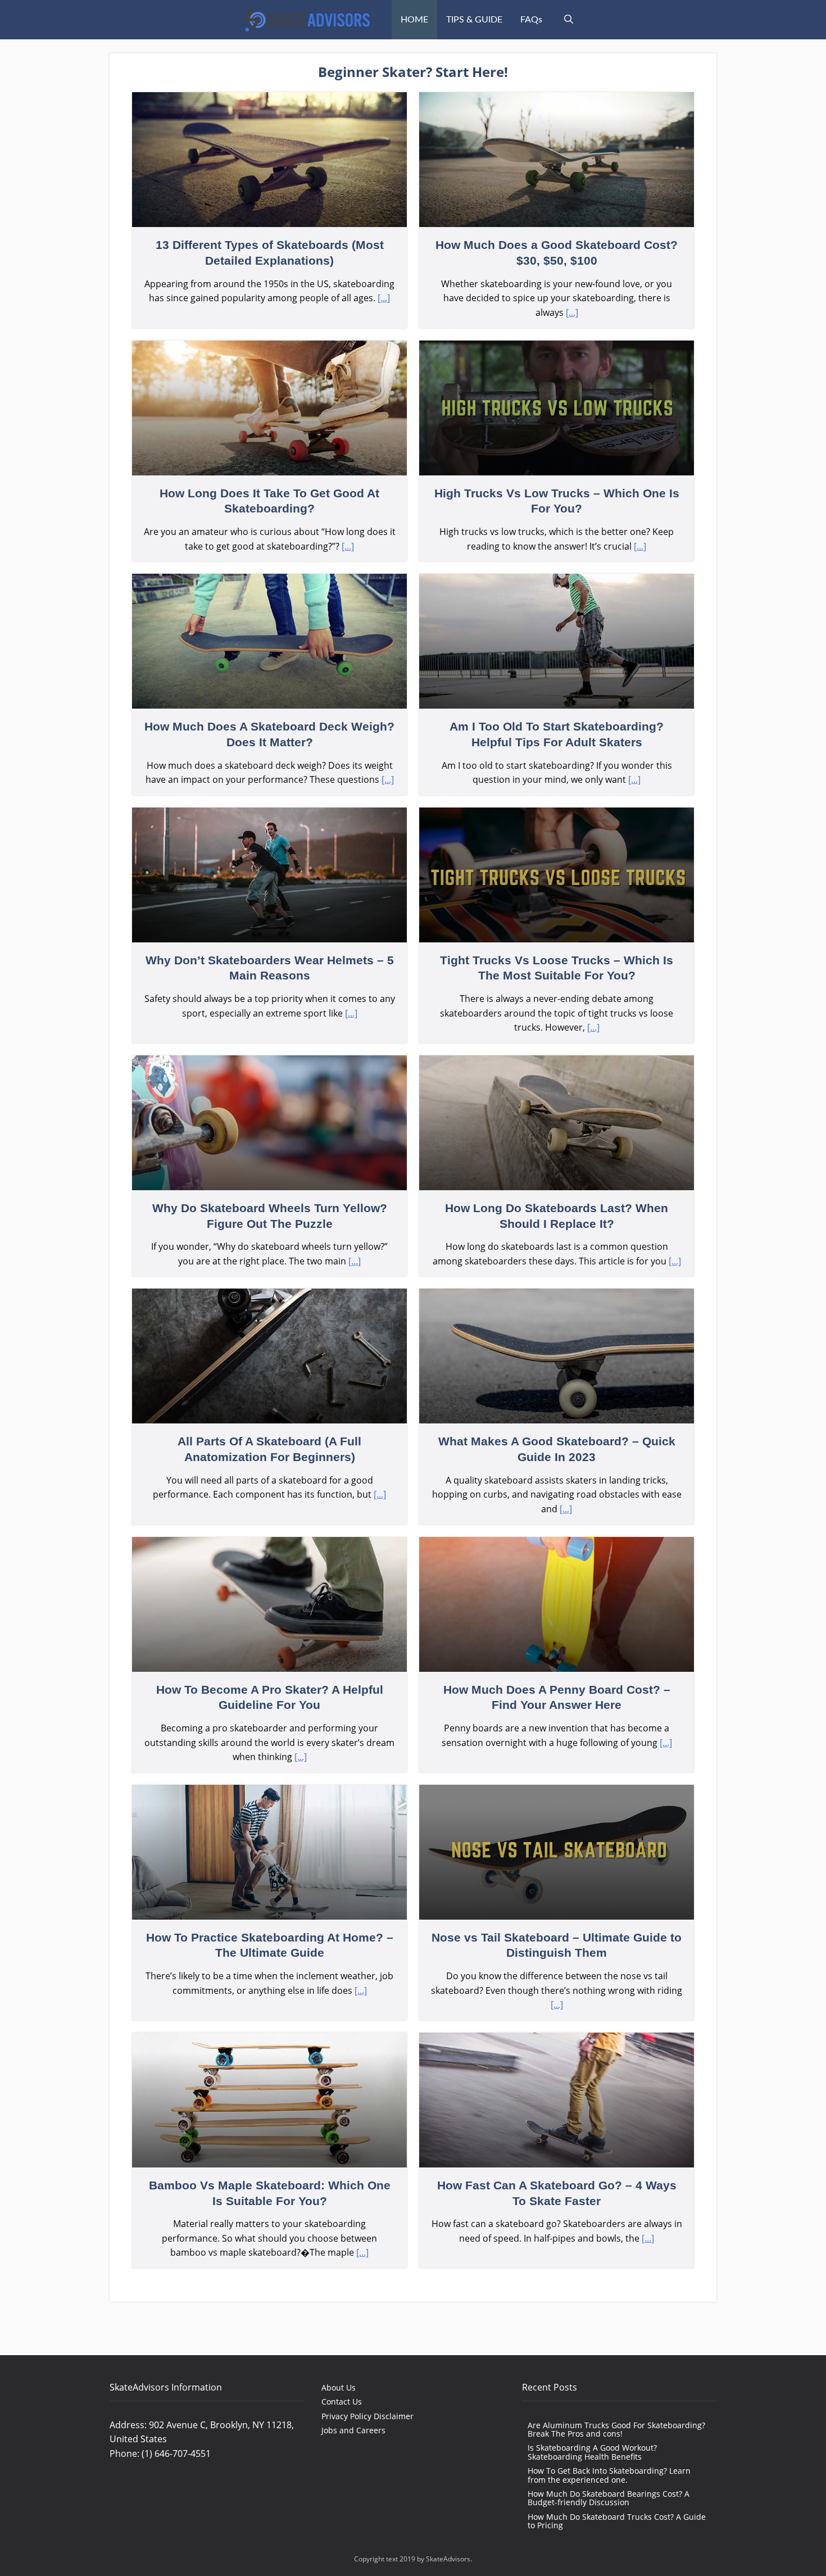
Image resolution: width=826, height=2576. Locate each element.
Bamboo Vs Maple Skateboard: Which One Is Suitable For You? (269, 2150)
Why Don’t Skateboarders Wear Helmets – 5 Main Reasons (269, 925)
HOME (414, 20)
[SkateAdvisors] (307, 20)
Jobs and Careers (353, 2430)
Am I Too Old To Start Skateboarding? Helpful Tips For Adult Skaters (557, 684)
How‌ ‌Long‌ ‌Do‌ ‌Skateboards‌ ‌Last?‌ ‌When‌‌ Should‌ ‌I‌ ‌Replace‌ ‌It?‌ (557, 1166)
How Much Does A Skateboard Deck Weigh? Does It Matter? (269, 684)
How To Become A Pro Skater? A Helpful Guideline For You (269, 1655)
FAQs (531, 20)
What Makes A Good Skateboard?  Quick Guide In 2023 (557, 1406)
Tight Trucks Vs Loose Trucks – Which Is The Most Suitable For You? (557, 925)
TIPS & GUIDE (474, 20)
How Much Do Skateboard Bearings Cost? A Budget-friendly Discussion (609, 2498)
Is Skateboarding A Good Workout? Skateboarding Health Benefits (592, 2452)
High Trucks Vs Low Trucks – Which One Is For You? (557, 451)
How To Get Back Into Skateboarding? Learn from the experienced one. (609, 2475)
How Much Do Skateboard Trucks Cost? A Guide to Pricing (617, 2521)
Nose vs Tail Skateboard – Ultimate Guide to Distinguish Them (557, 1902)
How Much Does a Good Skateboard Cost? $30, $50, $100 (557, 210)
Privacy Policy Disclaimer (367, 2416)
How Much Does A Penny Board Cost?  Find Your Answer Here (557, 1655)
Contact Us (342, 2402)
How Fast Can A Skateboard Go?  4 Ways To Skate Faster (557, 2150)
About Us (339, 2387)
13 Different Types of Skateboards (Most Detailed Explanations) (269, 210)
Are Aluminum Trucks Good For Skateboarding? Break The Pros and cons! (616, 2429)
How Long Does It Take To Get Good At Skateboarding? (269, 451)
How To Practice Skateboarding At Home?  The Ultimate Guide (269, 1902)
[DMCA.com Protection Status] (358, 2460)
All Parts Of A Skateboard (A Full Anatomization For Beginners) (269, 1406)
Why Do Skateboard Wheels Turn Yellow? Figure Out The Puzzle (269, 1166)
